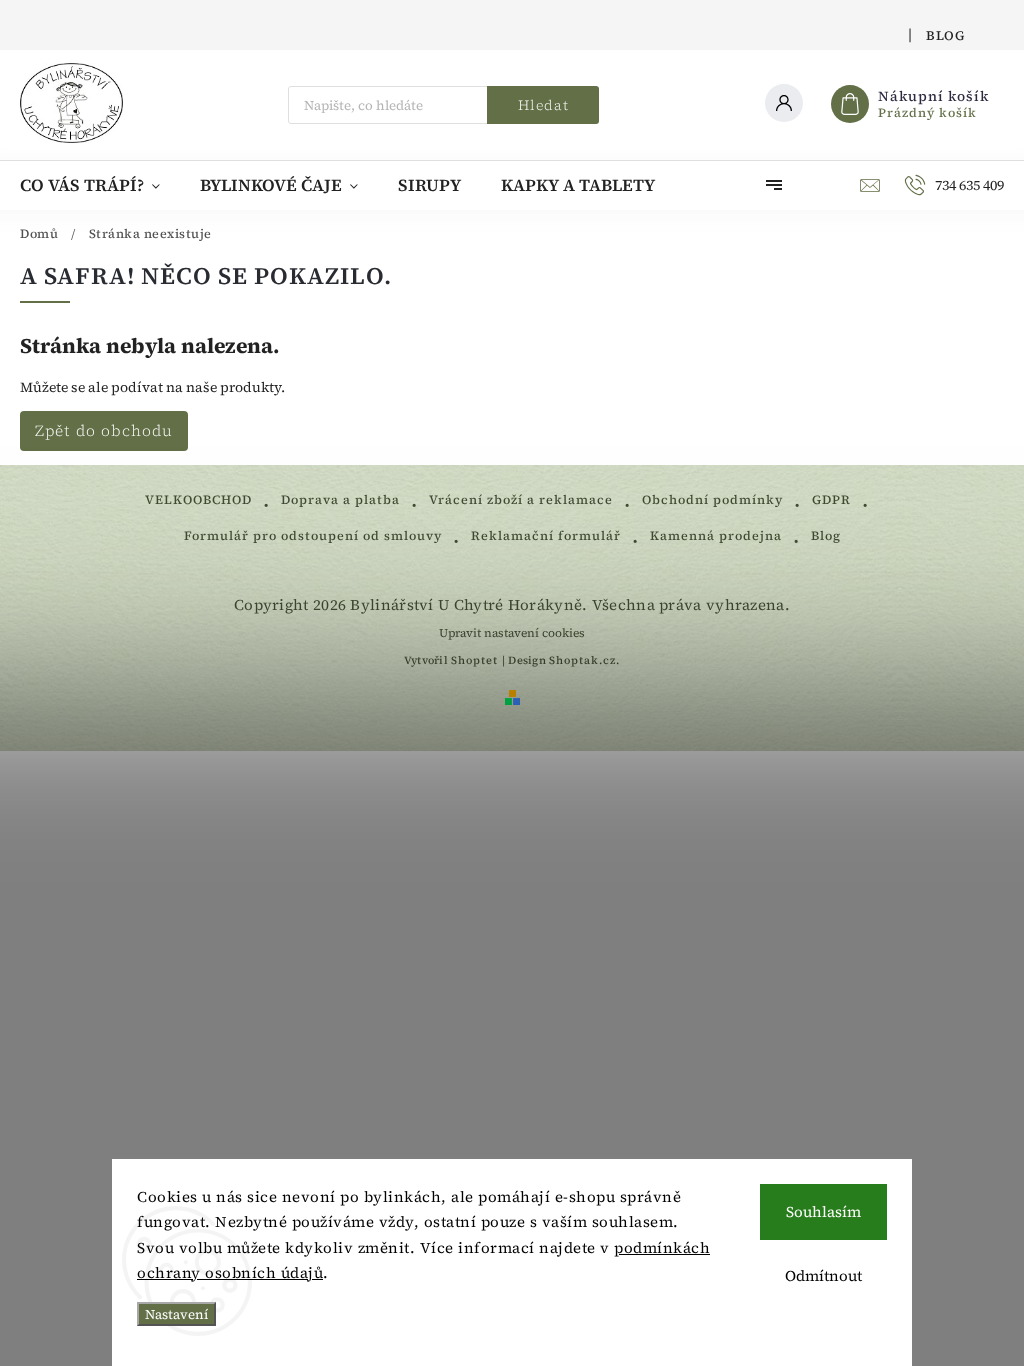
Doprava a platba (340, 499)
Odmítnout (823, 1275)
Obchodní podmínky (712, 499)
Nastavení (176, 1314)
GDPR (831, 499)
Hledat (543, 105)
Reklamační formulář (546, 535)
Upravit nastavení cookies (512, 633)
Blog (945, 35)
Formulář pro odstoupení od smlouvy (313, 535)
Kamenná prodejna (716, 535)
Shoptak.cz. (584, 660)
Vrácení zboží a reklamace (521, 499)
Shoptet (474, 660)
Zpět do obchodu (104, 430)
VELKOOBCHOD (198, 499)
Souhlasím (823, 1211)
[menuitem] (100, 185)
